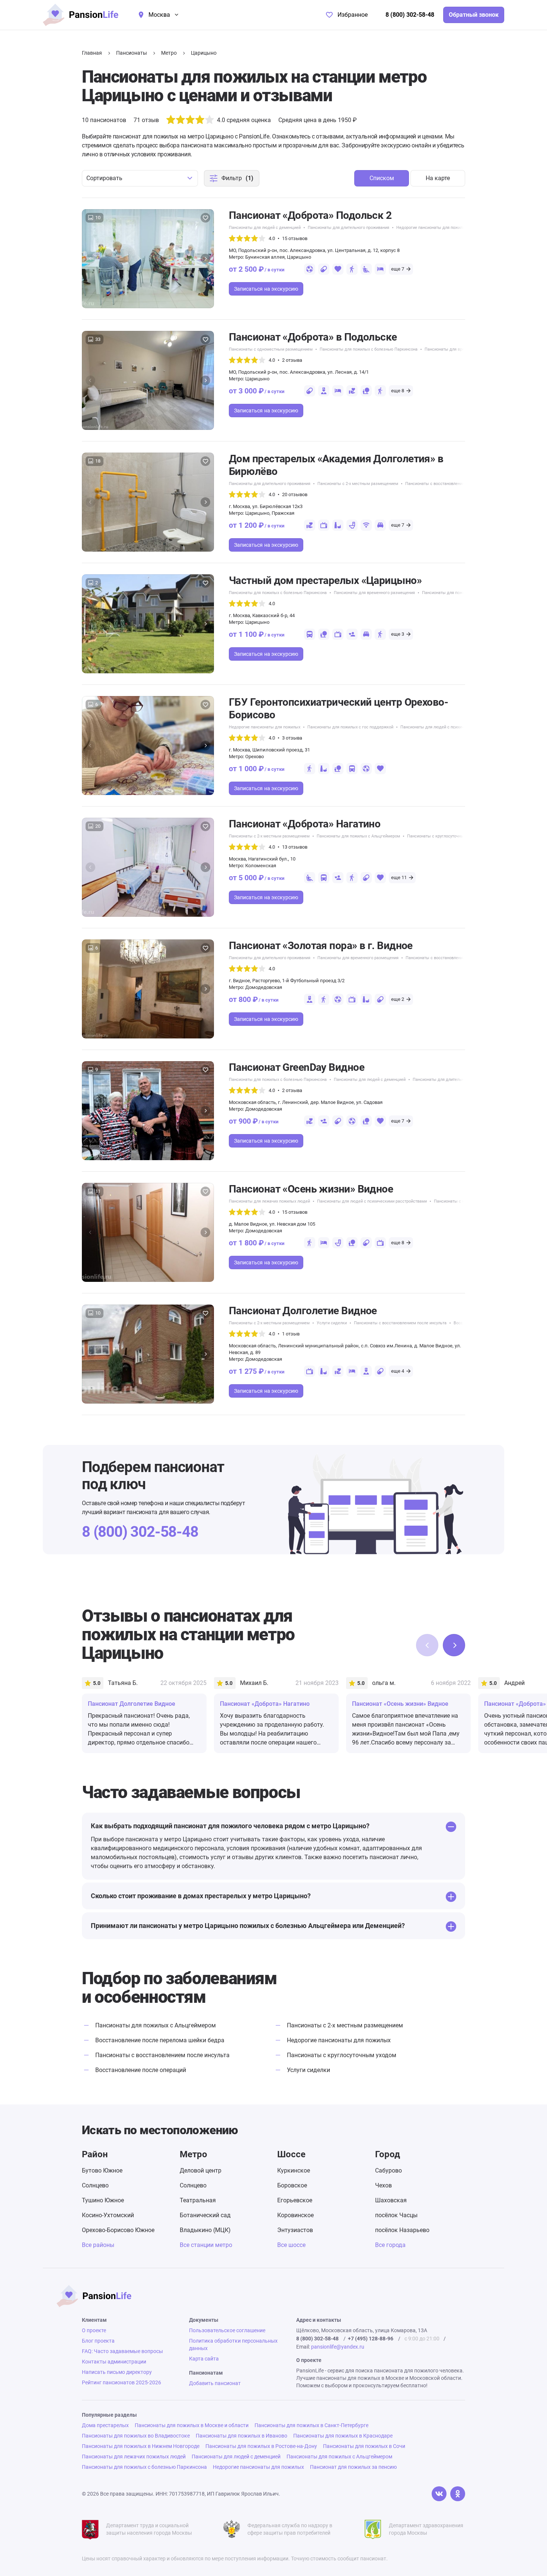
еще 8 (398, 391)
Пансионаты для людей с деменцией (265, 228)
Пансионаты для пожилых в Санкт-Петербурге (311, 2425)
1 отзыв (291, 1334)
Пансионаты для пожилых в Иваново (241, 2436)
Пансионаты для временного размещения (374, 593)
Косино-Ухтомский (108, 2215)
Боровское (292, 2185)
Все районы (98, 2245)
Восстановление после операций (141, 2070)
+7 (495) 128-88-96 (371, 2339)
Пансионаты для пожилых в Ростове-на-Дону (261, 2446)
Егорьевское (295, 2200)
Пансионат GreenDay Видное (297, 1067)
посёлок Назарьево (402, 2230)
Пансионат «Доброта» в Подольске (313, 337)
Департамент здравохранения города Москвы (426, 2529)
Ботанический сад (205, 2215)
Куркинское (294, 2170)
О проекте (94, 2330)
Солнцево (95, 2185)
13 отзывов (295, 847)
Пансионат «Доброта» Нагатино (305, 824)
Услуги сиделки (332, 1323)
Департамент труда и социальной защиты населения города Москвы (149, 2529)
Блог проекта (98, 2341)
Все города (390, 2245)
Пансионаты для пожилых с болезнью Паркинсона (369, 349)
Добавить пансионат (215, 2383)
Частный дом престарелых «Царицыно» (325, 580)
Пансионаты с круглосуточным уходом (444, 836)
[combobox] (140, 178)
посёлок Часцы (396, 2215)
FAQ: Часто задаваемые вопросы (122, 2351)
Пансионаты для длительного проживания (348, 228)
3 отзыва (292, 738)
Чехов (383, 2185)
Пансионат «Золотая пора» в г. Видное (321, 946)
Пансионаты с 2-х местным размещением (358, 484)
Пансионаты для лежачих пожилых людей (269, 1201)
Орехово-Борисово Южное (118, 2230)
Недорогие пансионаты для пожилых (432, 228)
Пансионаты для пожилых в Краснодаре (343, 2436)
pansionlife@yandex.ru (338, 2347)
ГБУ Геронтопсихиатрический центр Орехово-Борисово (338, 708)
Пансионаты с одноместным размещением (271, 349)
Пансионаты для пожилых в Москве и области (192, 2425)
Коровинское (295, 2215)
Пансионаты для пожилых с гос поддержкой (350, 727)
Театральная (198, 2200)
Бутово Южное (102, 2170)
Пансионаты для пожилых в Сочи (364, 2446)
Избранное (353, 15)
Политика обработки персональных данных (233, 2344)
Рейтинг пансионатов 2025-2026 (121, 2382)
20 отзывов (295, 494)
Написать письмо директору (117, 2372)
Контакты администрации (114, 2362)
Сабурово (388, 2170)
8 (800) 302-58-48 (410, 15)
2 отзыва (292, 360)
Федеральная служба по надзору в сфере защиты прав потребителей (290, 2529)
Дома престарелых (105, 2425)
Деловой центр (201, 2170)
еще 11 (399, 877)
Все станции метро (206, 2245)
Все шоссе (291, 2245)
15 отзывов (295, 238)
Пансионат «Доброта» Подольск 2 (310, 215)
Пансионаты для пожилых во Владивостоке (136, 2436)
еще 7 (398, 269)
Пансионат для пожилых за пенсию (353, 2467)
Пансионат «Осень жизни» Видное (311, 1189)
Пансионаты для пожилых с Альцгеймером (464, 593)
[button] (205, 259)
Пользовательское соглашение (227, 2330)
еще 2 (398, 999)
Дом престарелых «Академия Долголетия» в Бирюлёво (336, 465)
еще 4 (398, 1371)
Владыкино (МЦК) (205, 2230)
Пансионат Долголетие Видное (303, 1311)
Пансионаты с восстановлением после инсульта (452, 484)
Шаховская (391, 2200)
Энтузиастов (295, 2230)
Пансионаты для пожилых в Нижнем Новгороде (141, 2446)
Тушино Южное (103, 2200)
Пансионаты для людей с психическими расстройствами (455, 727)
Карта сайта (204, 2359)
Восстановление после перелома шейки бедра (160, 2040)
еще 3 (398, 634)
